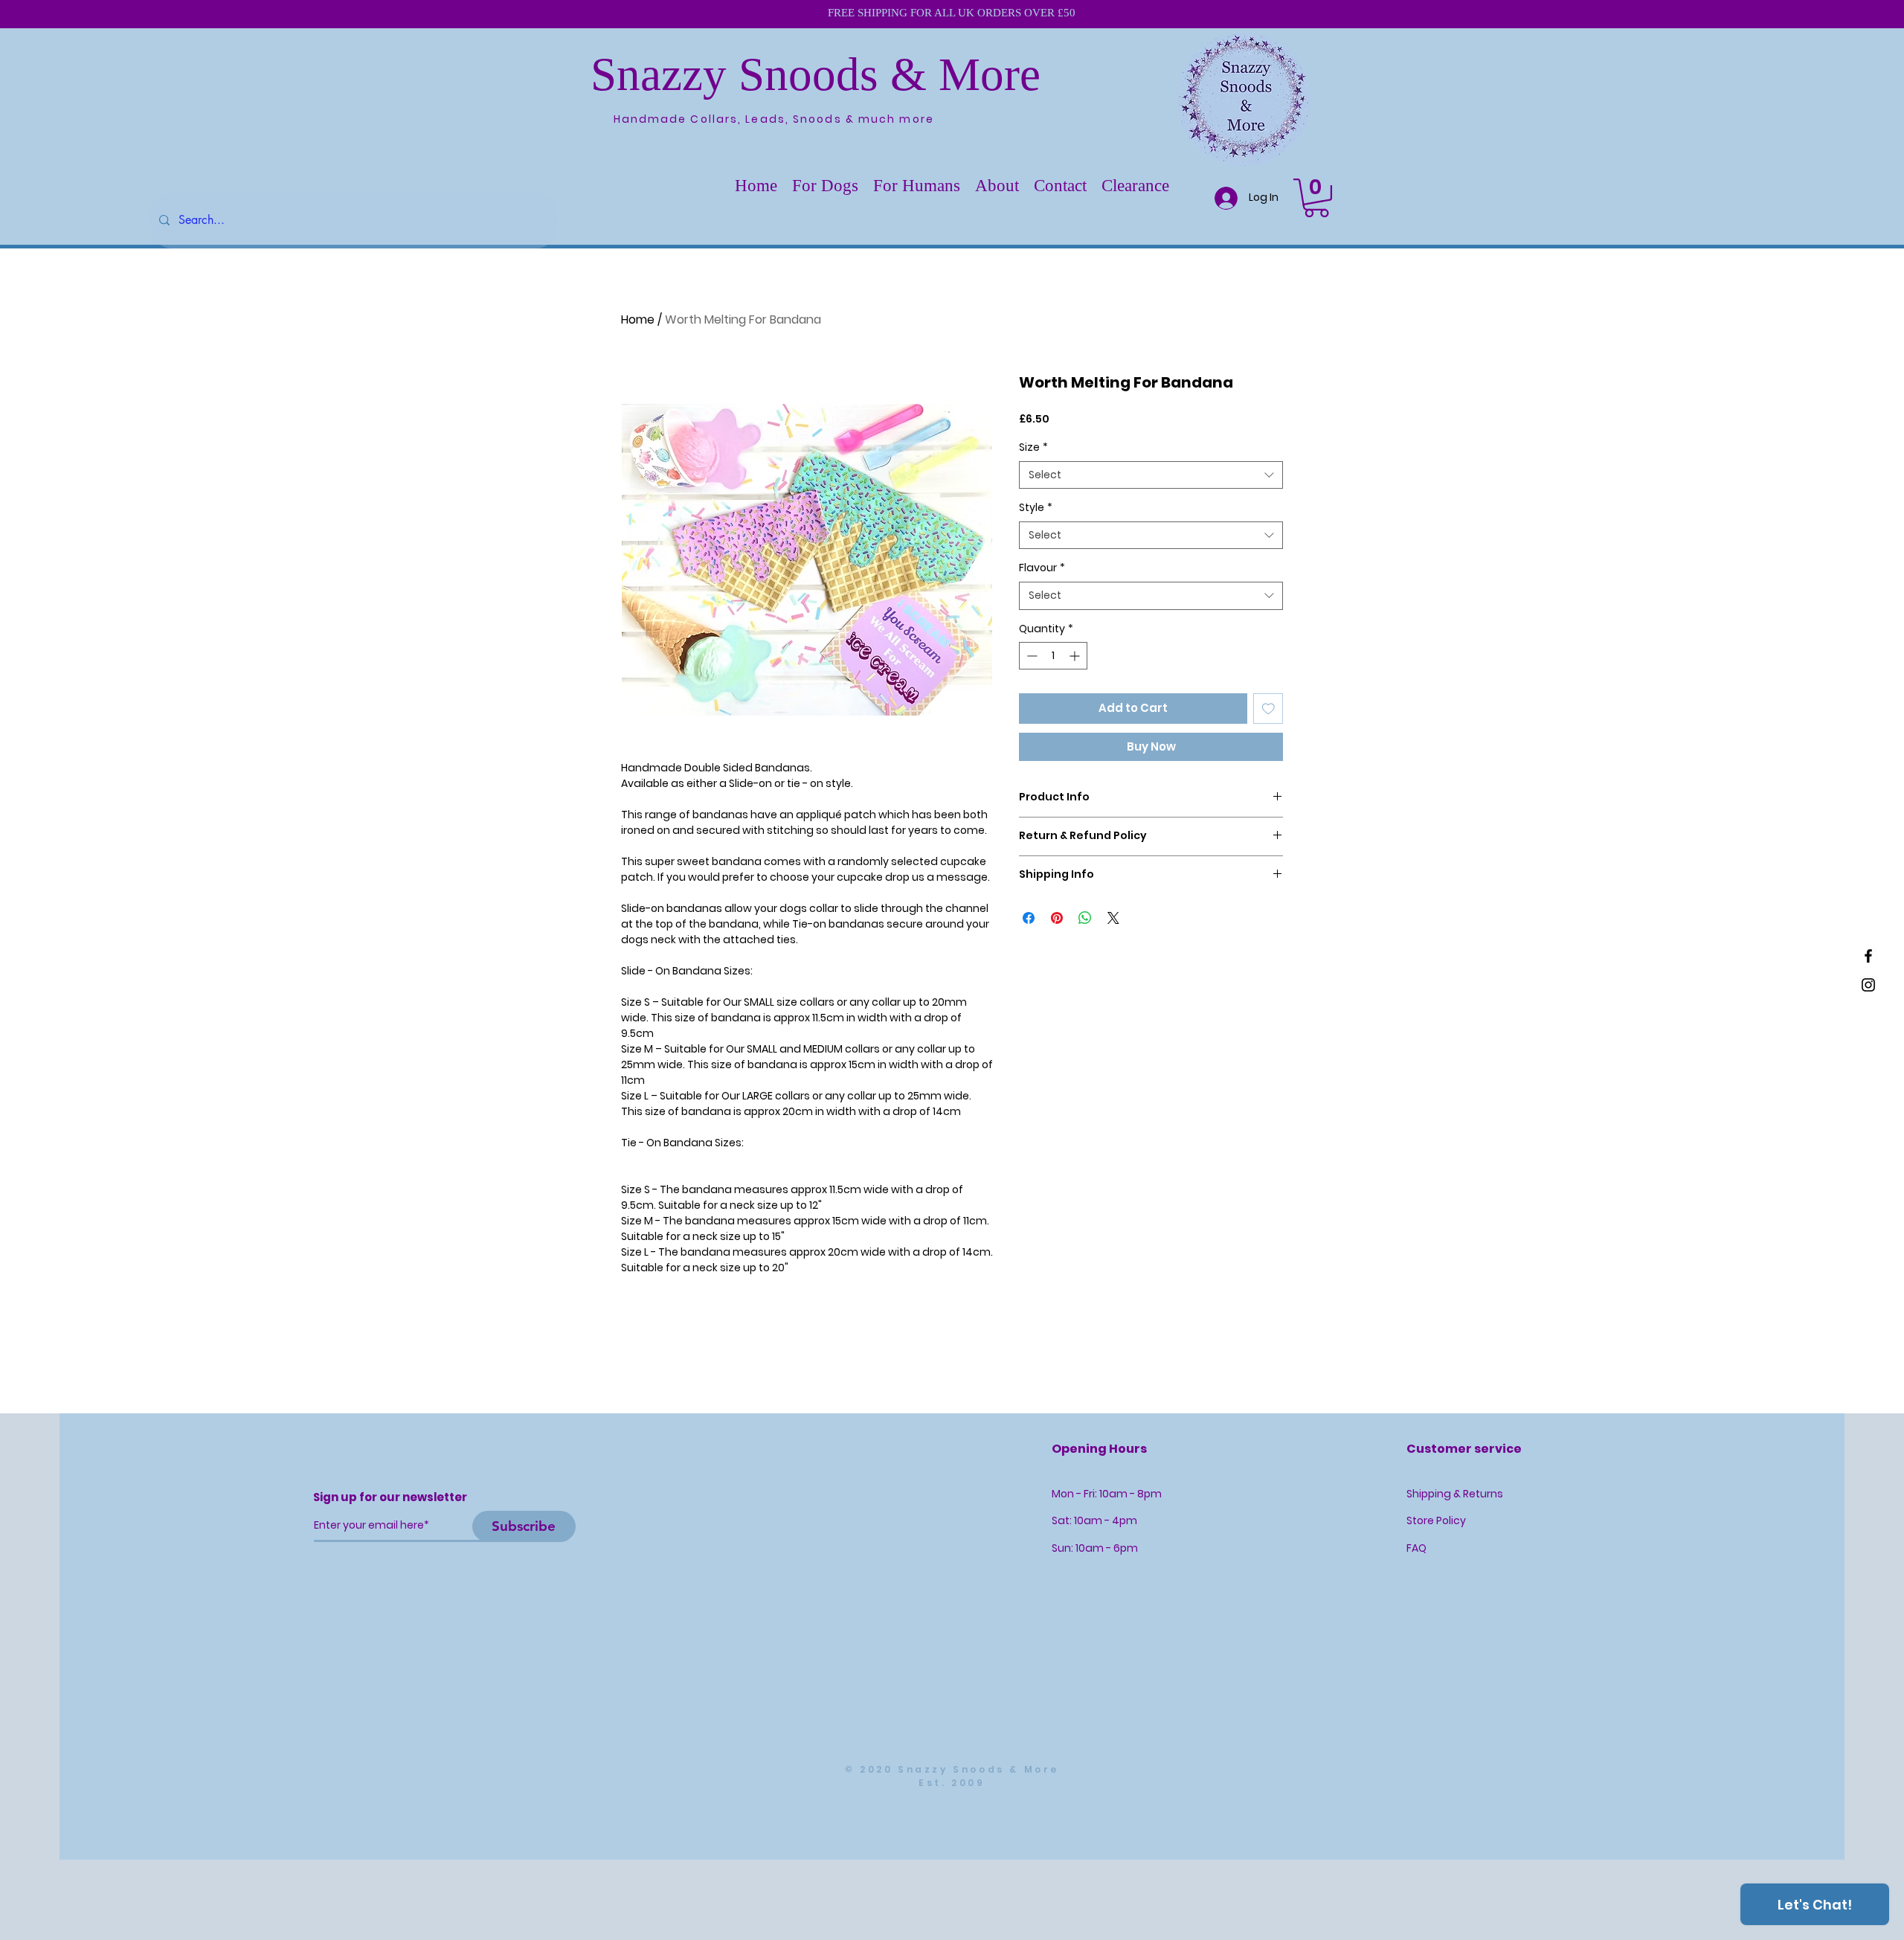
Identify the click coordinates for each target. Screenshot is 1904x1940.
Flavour (1042, 568)
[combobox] (1151, 475)
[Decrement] (1030, 656)
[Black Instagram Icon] (1868, 985)
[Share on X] (1113, 918)
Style (1036, 508)
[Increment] (1076, 656)
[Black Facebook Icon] (1868, 956)
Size (1033, 447)
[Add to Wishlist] (1268, 709)
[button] (825, 186)
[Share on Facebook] (1029, 918)
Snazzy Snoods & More (816, 74)
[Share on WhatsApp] (1085, 918)
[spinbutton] (1053, 656)
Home (638, 319)
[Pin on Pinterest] (1057, 918)
